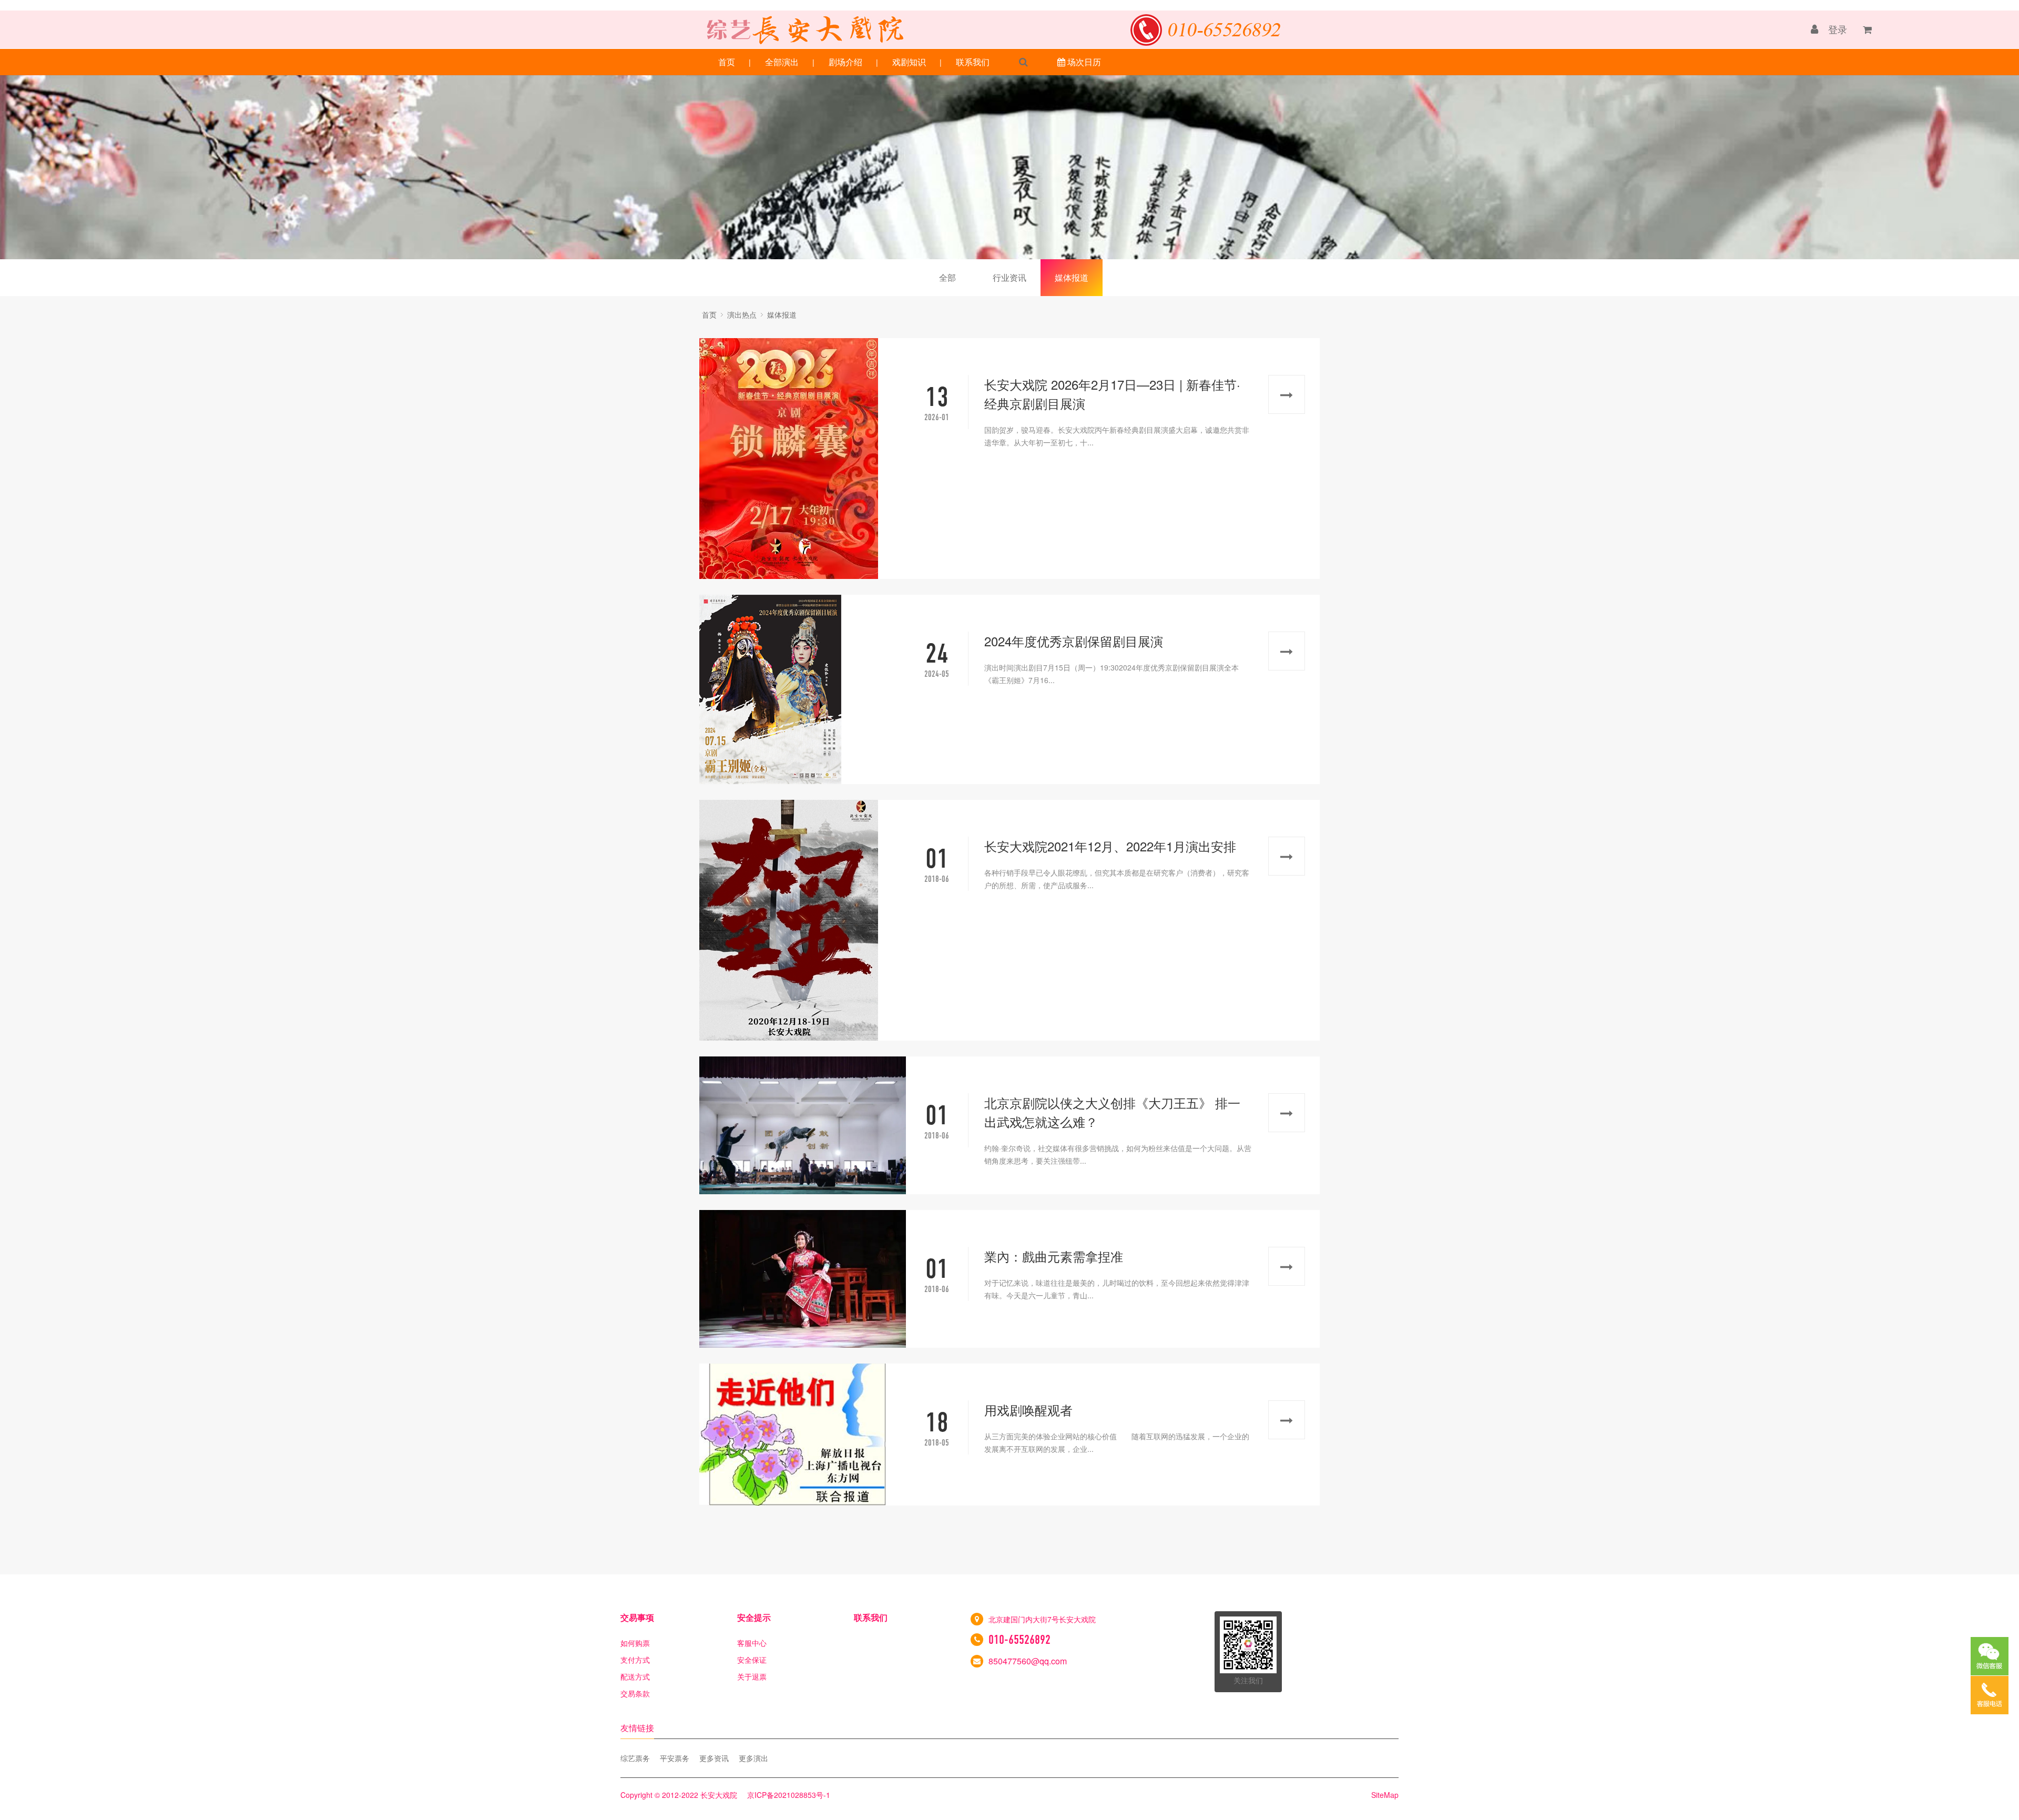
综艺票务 (635, 1758)
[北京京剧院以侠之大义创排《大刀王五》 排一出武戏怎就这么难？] (803, 1125)
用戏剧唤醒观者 (1028, 1410)
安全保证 (752, 1660)
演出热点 (742, 314)
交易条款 (635, 1693)
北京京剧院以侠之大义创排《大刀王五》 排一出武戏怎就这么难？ (1112, 1112)
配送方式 (635, 1676)
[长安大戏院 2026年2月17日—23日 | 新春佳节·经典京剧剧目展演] (803, 459)
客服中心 (752, 1643)
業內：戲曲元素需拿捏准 (1054, 1256)
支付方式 (635, 1660)
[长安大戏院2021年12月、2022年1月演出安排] (803, 920)
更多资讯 (714, 1758)
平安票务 (675, 1758)
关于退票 (752, 1676)
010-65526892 (1019, 1640)
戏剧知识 (909, 62)
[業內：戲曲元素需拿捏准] (803, 1279)
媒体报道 (1072, 277)
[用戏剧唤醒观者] (803, 1435)
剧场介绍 (845, 62)
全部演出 (782, 62)
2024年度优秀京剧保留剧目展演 (1074, 641)
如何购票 (635, 1643)
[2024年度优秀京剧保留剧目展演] (803, 689)
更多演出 (753, 1758)
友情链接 (637, 1728)
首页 (727, 62)
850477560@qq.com (1028, 1661)
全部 (947, 277)
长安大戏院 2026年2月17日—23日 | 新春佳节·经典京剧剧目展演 (1112, 394)
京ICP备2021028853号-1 (789, 1795)
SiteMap (1385, 1795)
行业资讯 (1009, 277)
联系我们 (973, 62)
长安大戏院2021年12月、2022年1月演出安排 (1110, 846)
